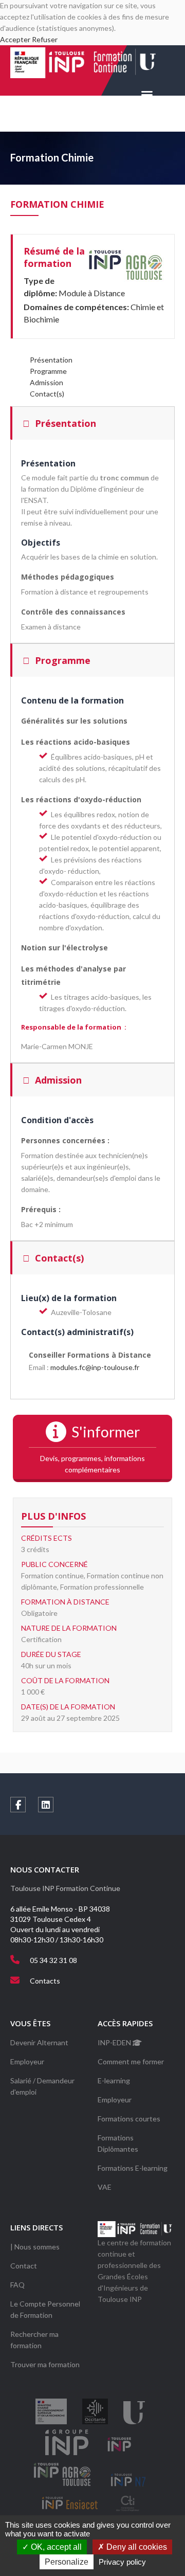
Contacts (45, 1981)
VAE (105, 2187)
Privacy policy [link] (122, 2562)
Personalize (67, 2562)
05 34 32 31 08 (53, 1960)
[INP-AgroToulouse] (125, 265)
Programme (48, 371)
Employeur (27, 2061)
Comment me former (131, 2061)
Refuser (45, 39)
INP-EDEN (115, 2042)
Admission (47, 382)
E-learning (114, 2080)
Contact (24, 2266)
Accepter (15, 39)
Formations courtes (129, 2119)
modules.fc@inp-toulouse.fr (95, 1367)
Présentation (51, 360)
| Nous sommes (35, 2247)
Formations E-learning (133, 2168)
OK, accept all (55, 2547)
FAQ (17, 2285)
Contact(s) (47, 394)
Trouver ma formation (45, 2364)
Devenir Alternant (39, 2042)
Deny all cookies (136, 2547)
